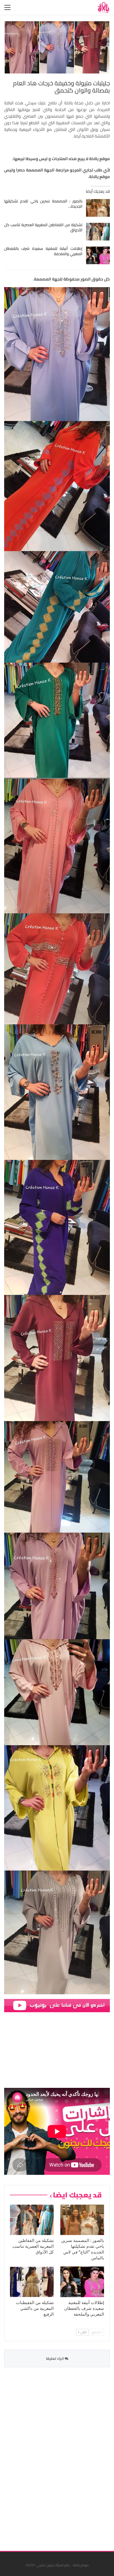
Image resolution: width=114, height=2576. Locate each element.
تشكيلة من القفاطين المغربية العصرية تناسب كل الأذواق (43, 227)
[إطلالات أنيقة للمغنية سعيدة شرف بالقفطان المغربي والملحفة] (98, 255)
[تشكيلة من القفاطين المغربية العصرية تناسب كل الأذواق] (98, 232)
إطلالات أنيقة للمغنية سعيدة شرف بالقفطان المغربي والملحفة (43, 251)
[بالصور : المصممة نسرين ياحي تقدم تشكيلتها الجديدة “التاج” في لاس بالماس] (98, 208)
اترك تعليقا (55, 2358)
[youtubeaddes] (57, 2005)
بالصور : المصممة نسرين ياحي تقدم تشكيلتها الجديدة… (43, 204)
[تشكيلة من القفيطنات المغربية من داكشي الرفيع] (32, 2282)
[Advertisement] (68, 2456)
